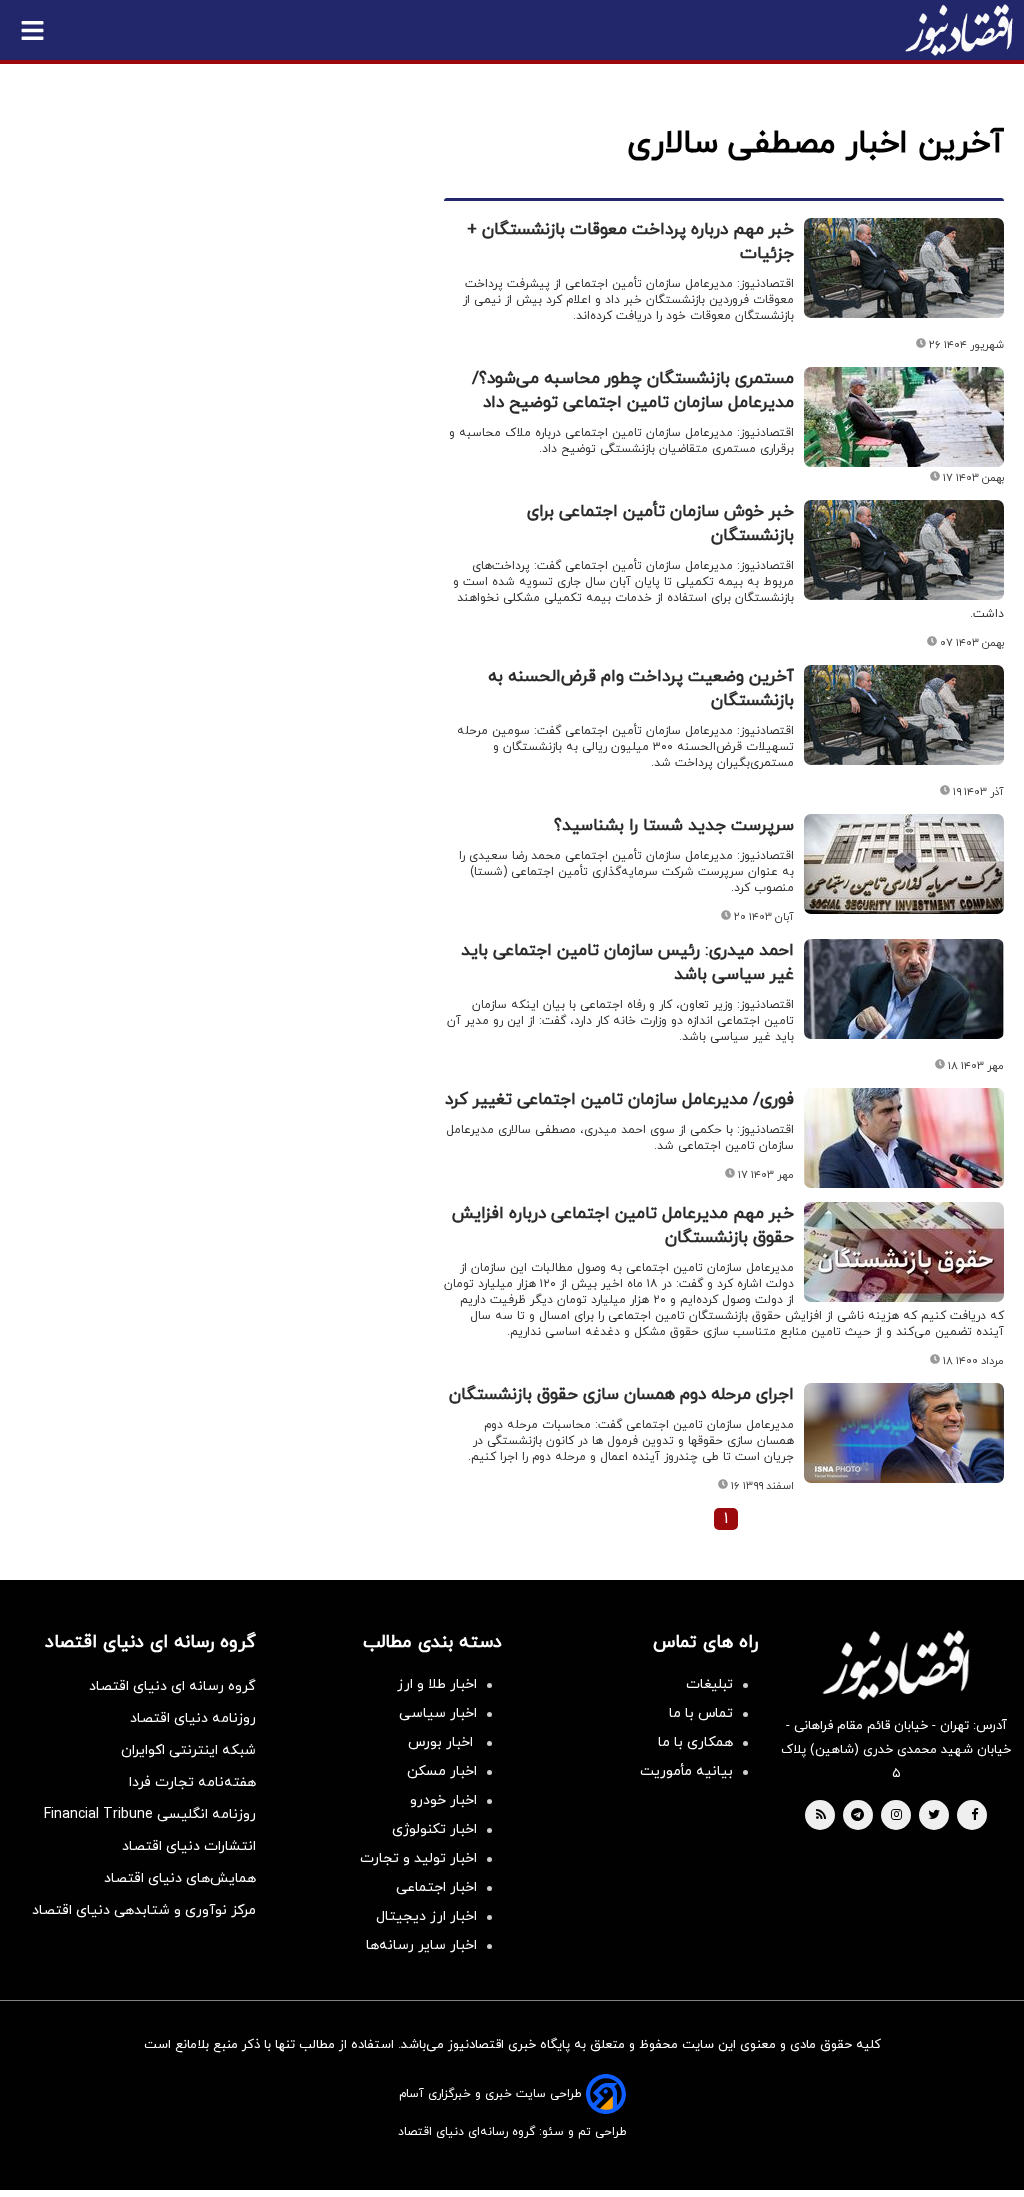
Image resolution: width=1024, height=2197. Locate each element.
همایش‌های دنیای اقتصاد (180, 1878)
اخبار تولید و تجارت (418, 1858)
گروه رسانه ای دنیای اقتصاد (172, 1686)
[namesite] (959, 30)
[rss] (821, 1816)
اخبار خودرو (443, 1800)
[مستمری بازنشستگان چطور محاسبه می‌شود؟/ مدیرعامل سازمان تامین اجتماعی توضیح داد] (904, 417)
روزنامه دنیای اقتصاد (193, 1718)
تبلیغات (709, 1684)
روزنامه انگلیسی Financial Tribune (150, 1814)
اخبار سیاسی (438, 1713)
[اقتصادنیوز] (896, 1665)
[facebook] (974, 1816)
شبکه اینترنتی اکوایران (188, 1750)
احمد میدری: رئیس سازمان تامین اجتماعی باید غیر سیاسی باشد (627, 963)
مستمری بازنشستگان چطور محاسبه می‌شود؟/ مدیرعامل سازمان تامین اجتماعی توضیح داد (633, 391)
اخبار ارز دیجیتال (426, 1916)
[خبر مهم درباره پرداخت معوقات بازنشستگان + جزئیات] (904, 268)
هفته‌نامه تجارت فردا (192, 1782)
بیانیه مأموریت (686, 1771)
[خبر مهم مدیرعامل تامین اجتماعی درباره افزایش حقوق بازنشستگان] (904, 1252)
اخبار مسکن (442, 1771)
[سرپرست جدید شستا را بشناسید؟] (904, 864)
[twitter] (934, 1816)
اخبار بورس (442, 1742)
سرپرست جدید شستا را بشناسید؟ (674, 826)
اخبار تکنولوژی (434, 1829)
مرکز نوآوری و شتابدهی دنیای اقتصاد (144, 1910)
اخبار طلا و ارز (437, 1684)
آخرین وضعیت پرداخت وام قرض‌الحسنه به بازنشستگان (641, 689)
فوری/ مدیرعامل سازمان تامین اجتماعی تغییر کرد (619, 1100)
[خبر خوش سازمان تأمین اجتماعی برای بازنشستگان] (904, 550)
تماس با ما (701, 1713)
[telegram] (857, 1816)
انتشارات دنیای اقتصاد (189, 1846)
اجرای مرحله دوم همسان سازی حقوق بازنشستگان (621, 1395)
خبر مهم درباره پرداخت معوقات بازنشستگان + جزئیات (630, 242)
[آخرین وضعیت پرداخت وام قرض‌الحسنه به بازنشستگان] (904, 715)
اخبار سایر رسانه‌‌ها (421, 1945)
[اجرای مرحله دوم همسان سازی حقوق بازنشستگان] (904, 1433)
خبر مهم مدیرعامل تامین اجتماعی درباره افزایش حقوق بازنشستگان (623, 1226)
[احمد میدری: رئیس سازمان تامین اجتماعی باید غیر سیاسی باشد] (904, 989)
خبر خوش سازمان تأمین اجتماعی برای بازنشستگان (660, 524)
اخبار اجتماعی (436, 1887)
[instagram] (896, 1816)
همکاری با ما (695, 1742)
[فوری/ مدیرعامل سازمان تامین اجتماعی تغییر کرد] (904, 1138)
